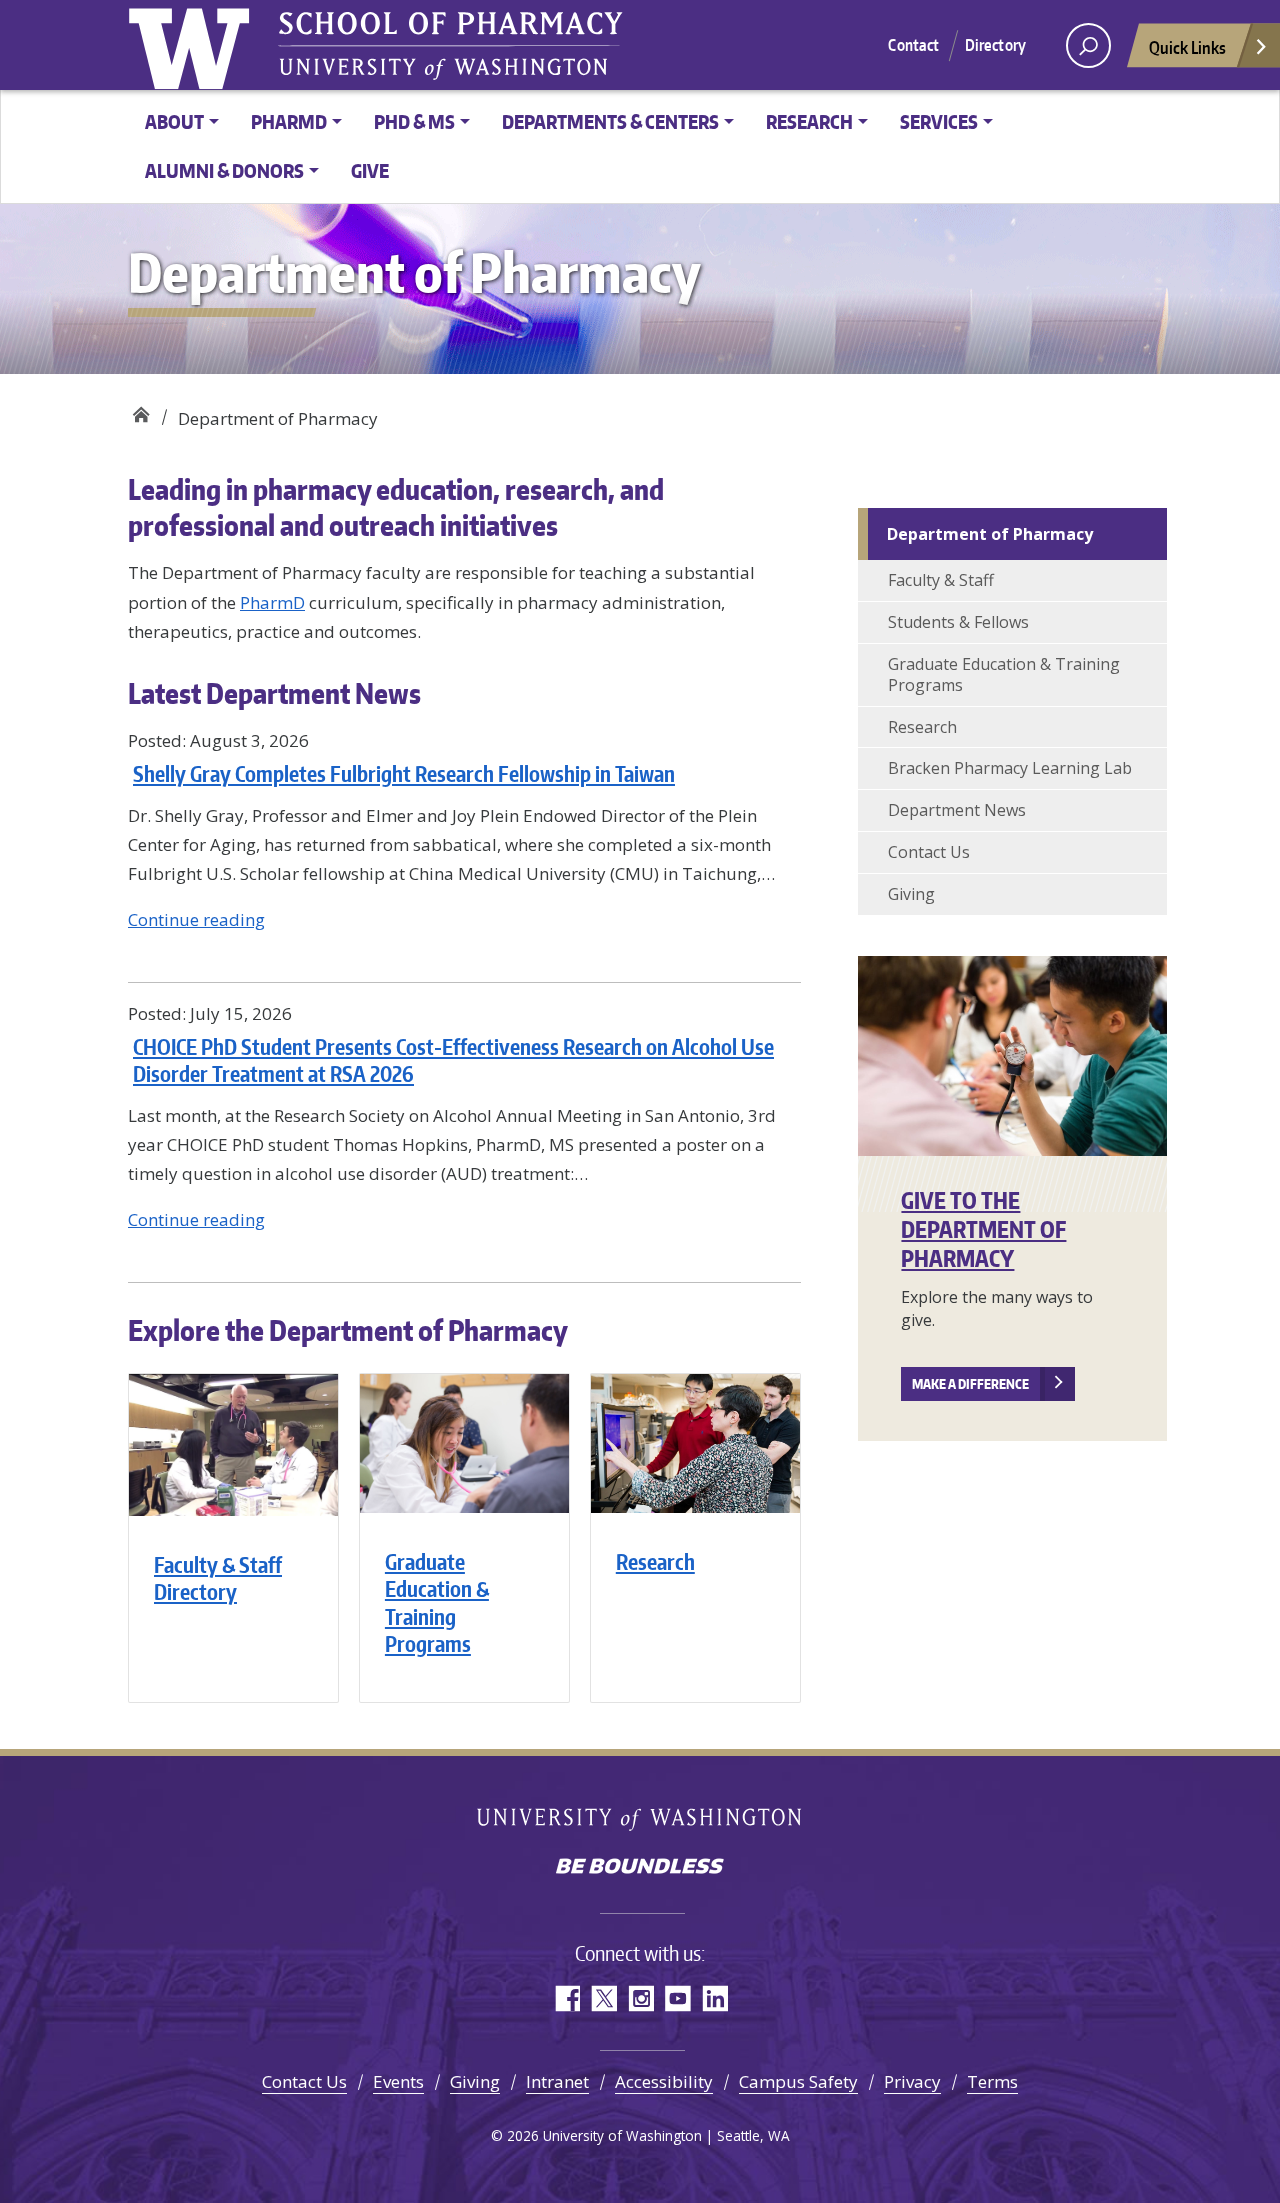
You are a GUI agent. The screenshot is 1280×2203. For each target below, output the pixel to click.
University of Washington (640, 1820)
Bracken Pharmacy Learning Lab (1010, 768)
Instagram (640, 1998)
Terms (992, 2081)
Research (655, 1561)
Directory (995, 45)
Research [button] (809, 121)
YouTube (677, 1998)
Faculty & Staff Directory (218, 1578)
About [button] (174, 121)
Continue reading (196, 919)
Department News (957, 810)
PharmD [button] (289, 121)
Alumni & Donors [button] (224, 170)
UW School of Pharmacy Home (193, 45)
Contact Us (929, 852)
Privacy (912, 2081)
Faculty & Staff (941, 580)
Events (398, 2081)
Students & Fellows (958, 622)
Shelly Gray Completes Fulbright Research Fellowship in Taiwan (404, 773)
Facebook (566, 1998)
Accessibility (664, 2081)
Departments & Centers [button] (610, 121)
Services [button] (939, 121)
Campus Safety (798, 2081)
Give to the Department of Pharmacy (983, 1228)
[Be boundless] (640, 1868)
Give (370, 170)
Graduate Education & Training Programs (437, 1602)
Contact (913, 45)
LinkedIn (714, 1998)
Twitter (603, 1998)
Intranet (557, 2081)
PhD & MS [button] (414, 121)
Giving (911, 894)
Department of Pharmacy (990, 534)
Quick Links (1187, 47)
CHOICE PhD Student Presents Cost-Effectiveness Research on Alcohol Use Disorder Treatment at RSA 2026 (453, 1060)
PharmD (272, 602)
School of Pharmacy (140, 411)
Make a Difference (970, 1384)
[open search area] (1088, 45)
